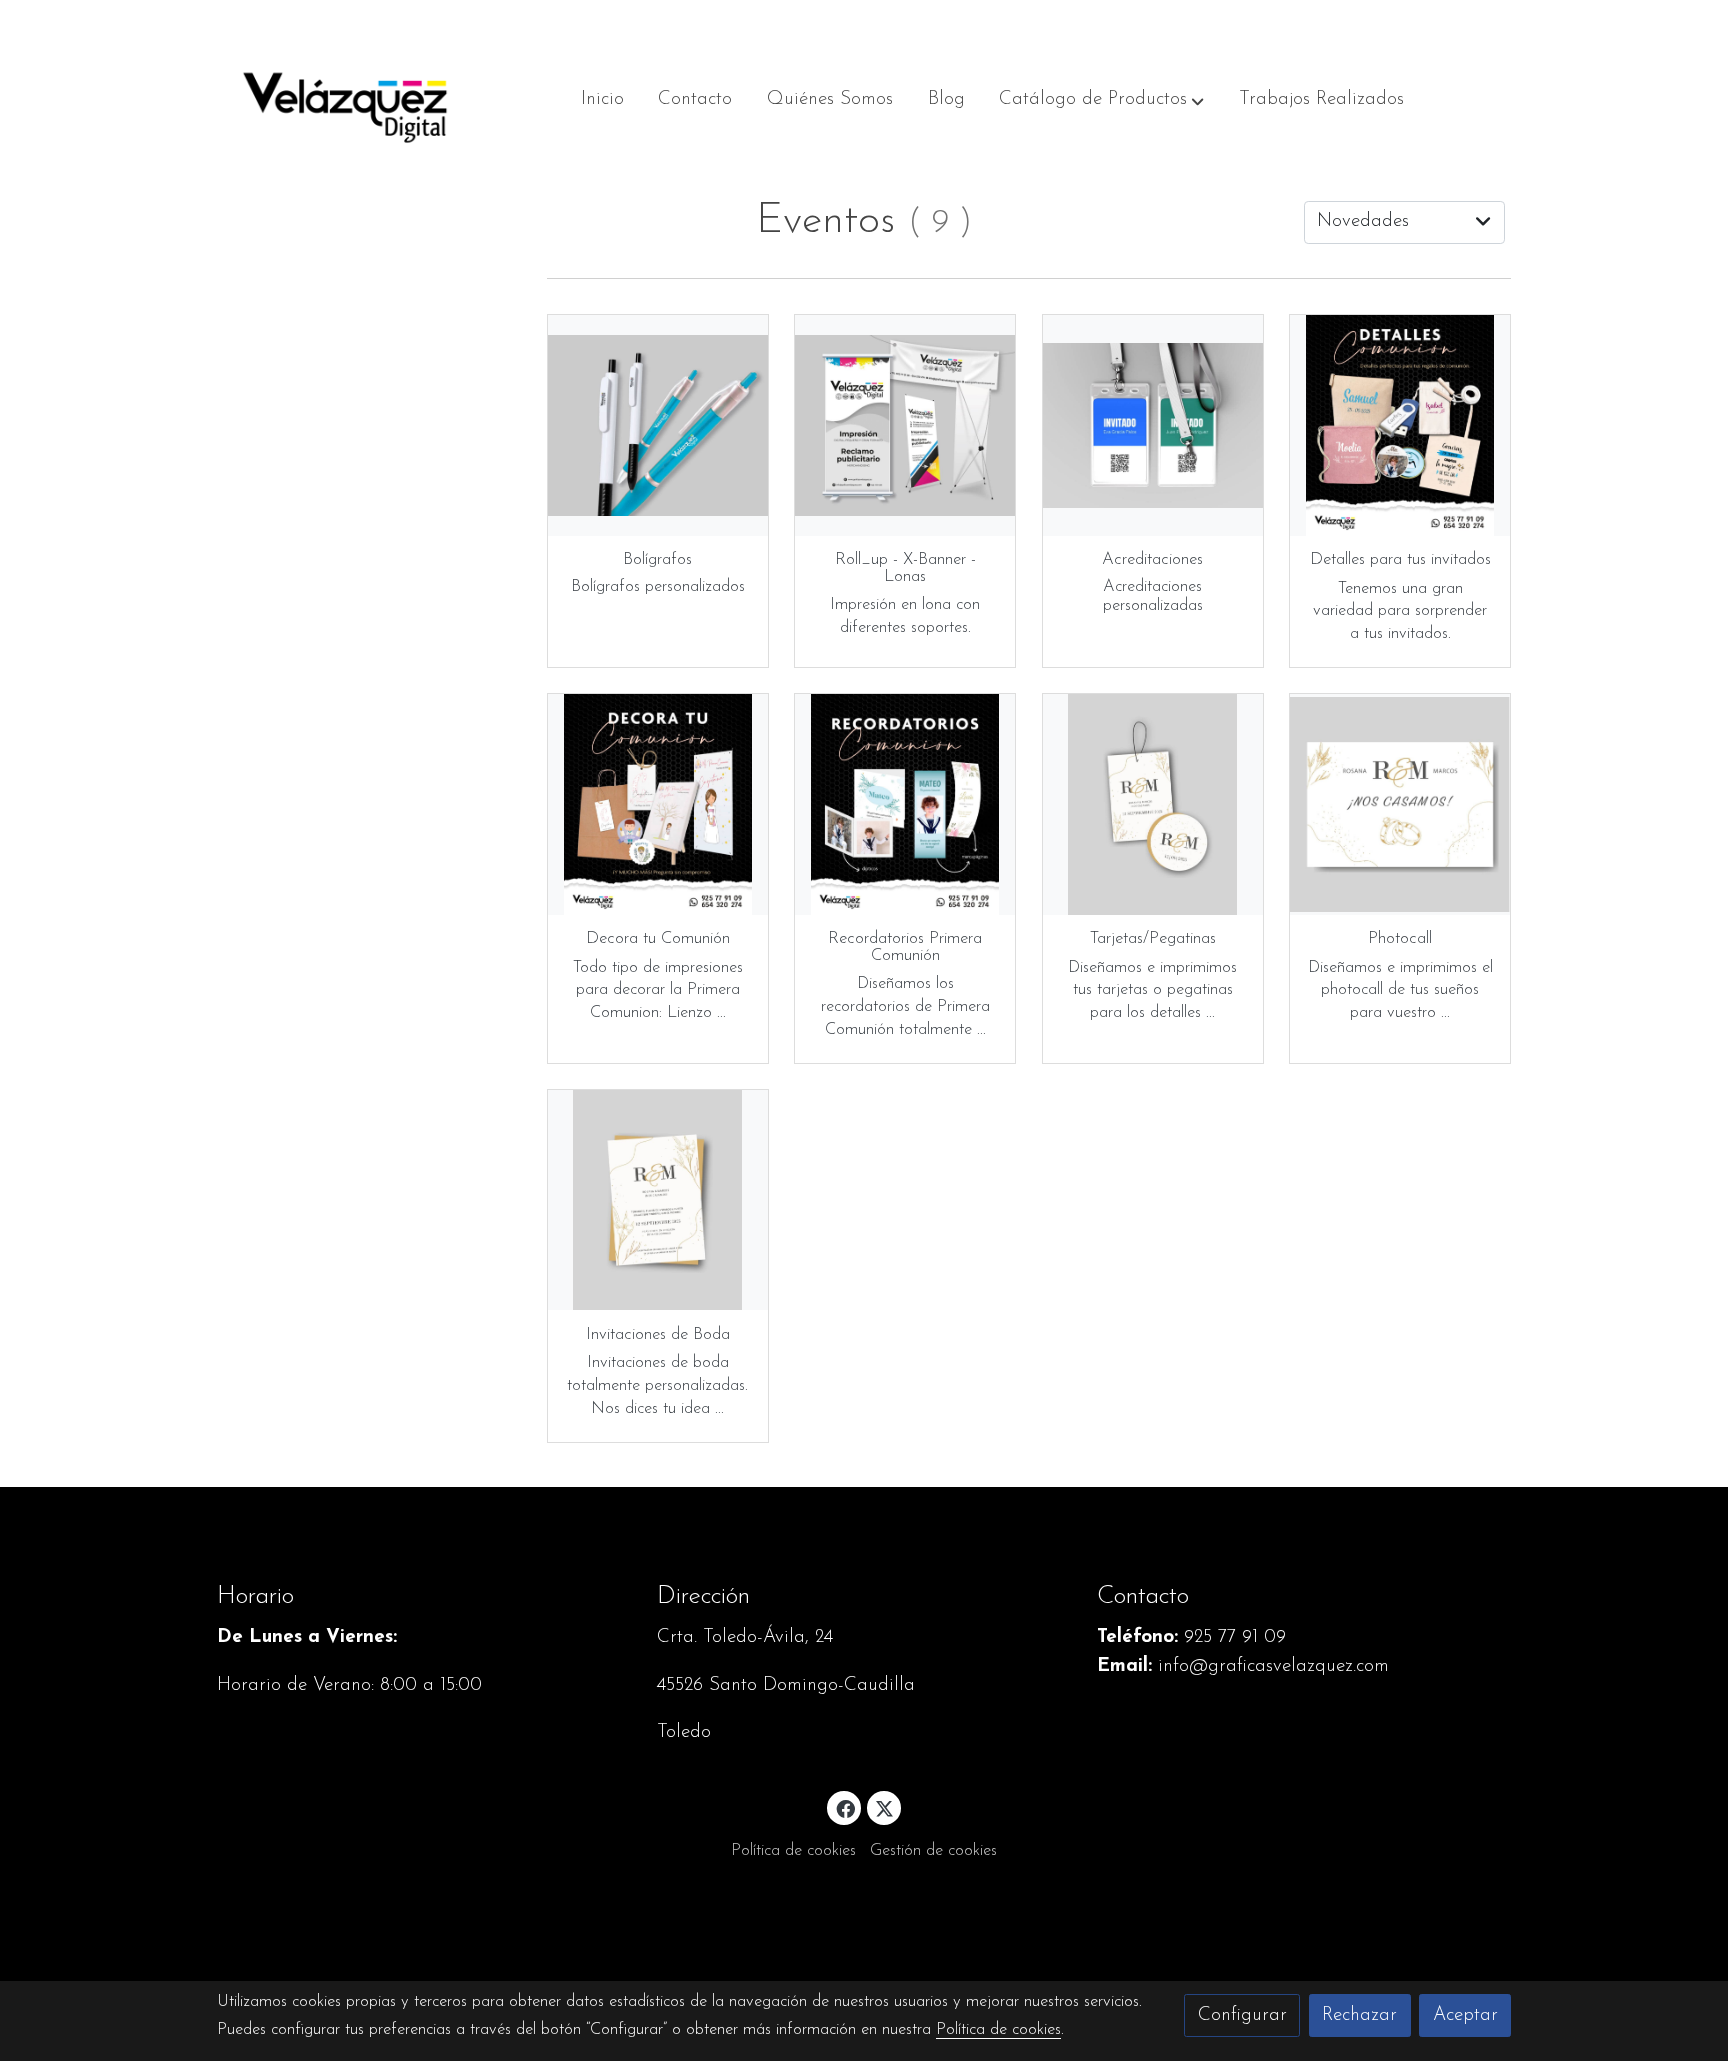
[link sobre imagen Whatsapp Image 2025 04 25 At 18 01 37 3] (658, 1200)
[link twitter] (885, 1807)
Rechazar (1359, 2015)
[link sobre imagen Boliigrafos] (658, 425)
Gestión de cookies (933, 1851)
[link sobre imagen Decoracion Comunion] (658, 804)
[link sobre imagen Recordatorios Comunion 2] (905, 804)
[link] (345, 100)
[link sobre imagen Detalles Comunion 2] (1400, 425)
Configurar (1242, 2015)
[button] (1101, 100)
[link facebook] (845, 1807)
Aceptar (1465, 2015)
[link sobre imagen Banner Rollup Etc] (905, 425)
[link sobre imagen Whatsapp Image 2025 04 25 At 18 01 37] (1400, 804)
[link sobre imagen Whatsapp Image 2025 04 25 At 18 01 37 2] (1153, 804)
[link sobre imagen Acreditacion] (1153, 425)
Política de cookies (793, 1851)
